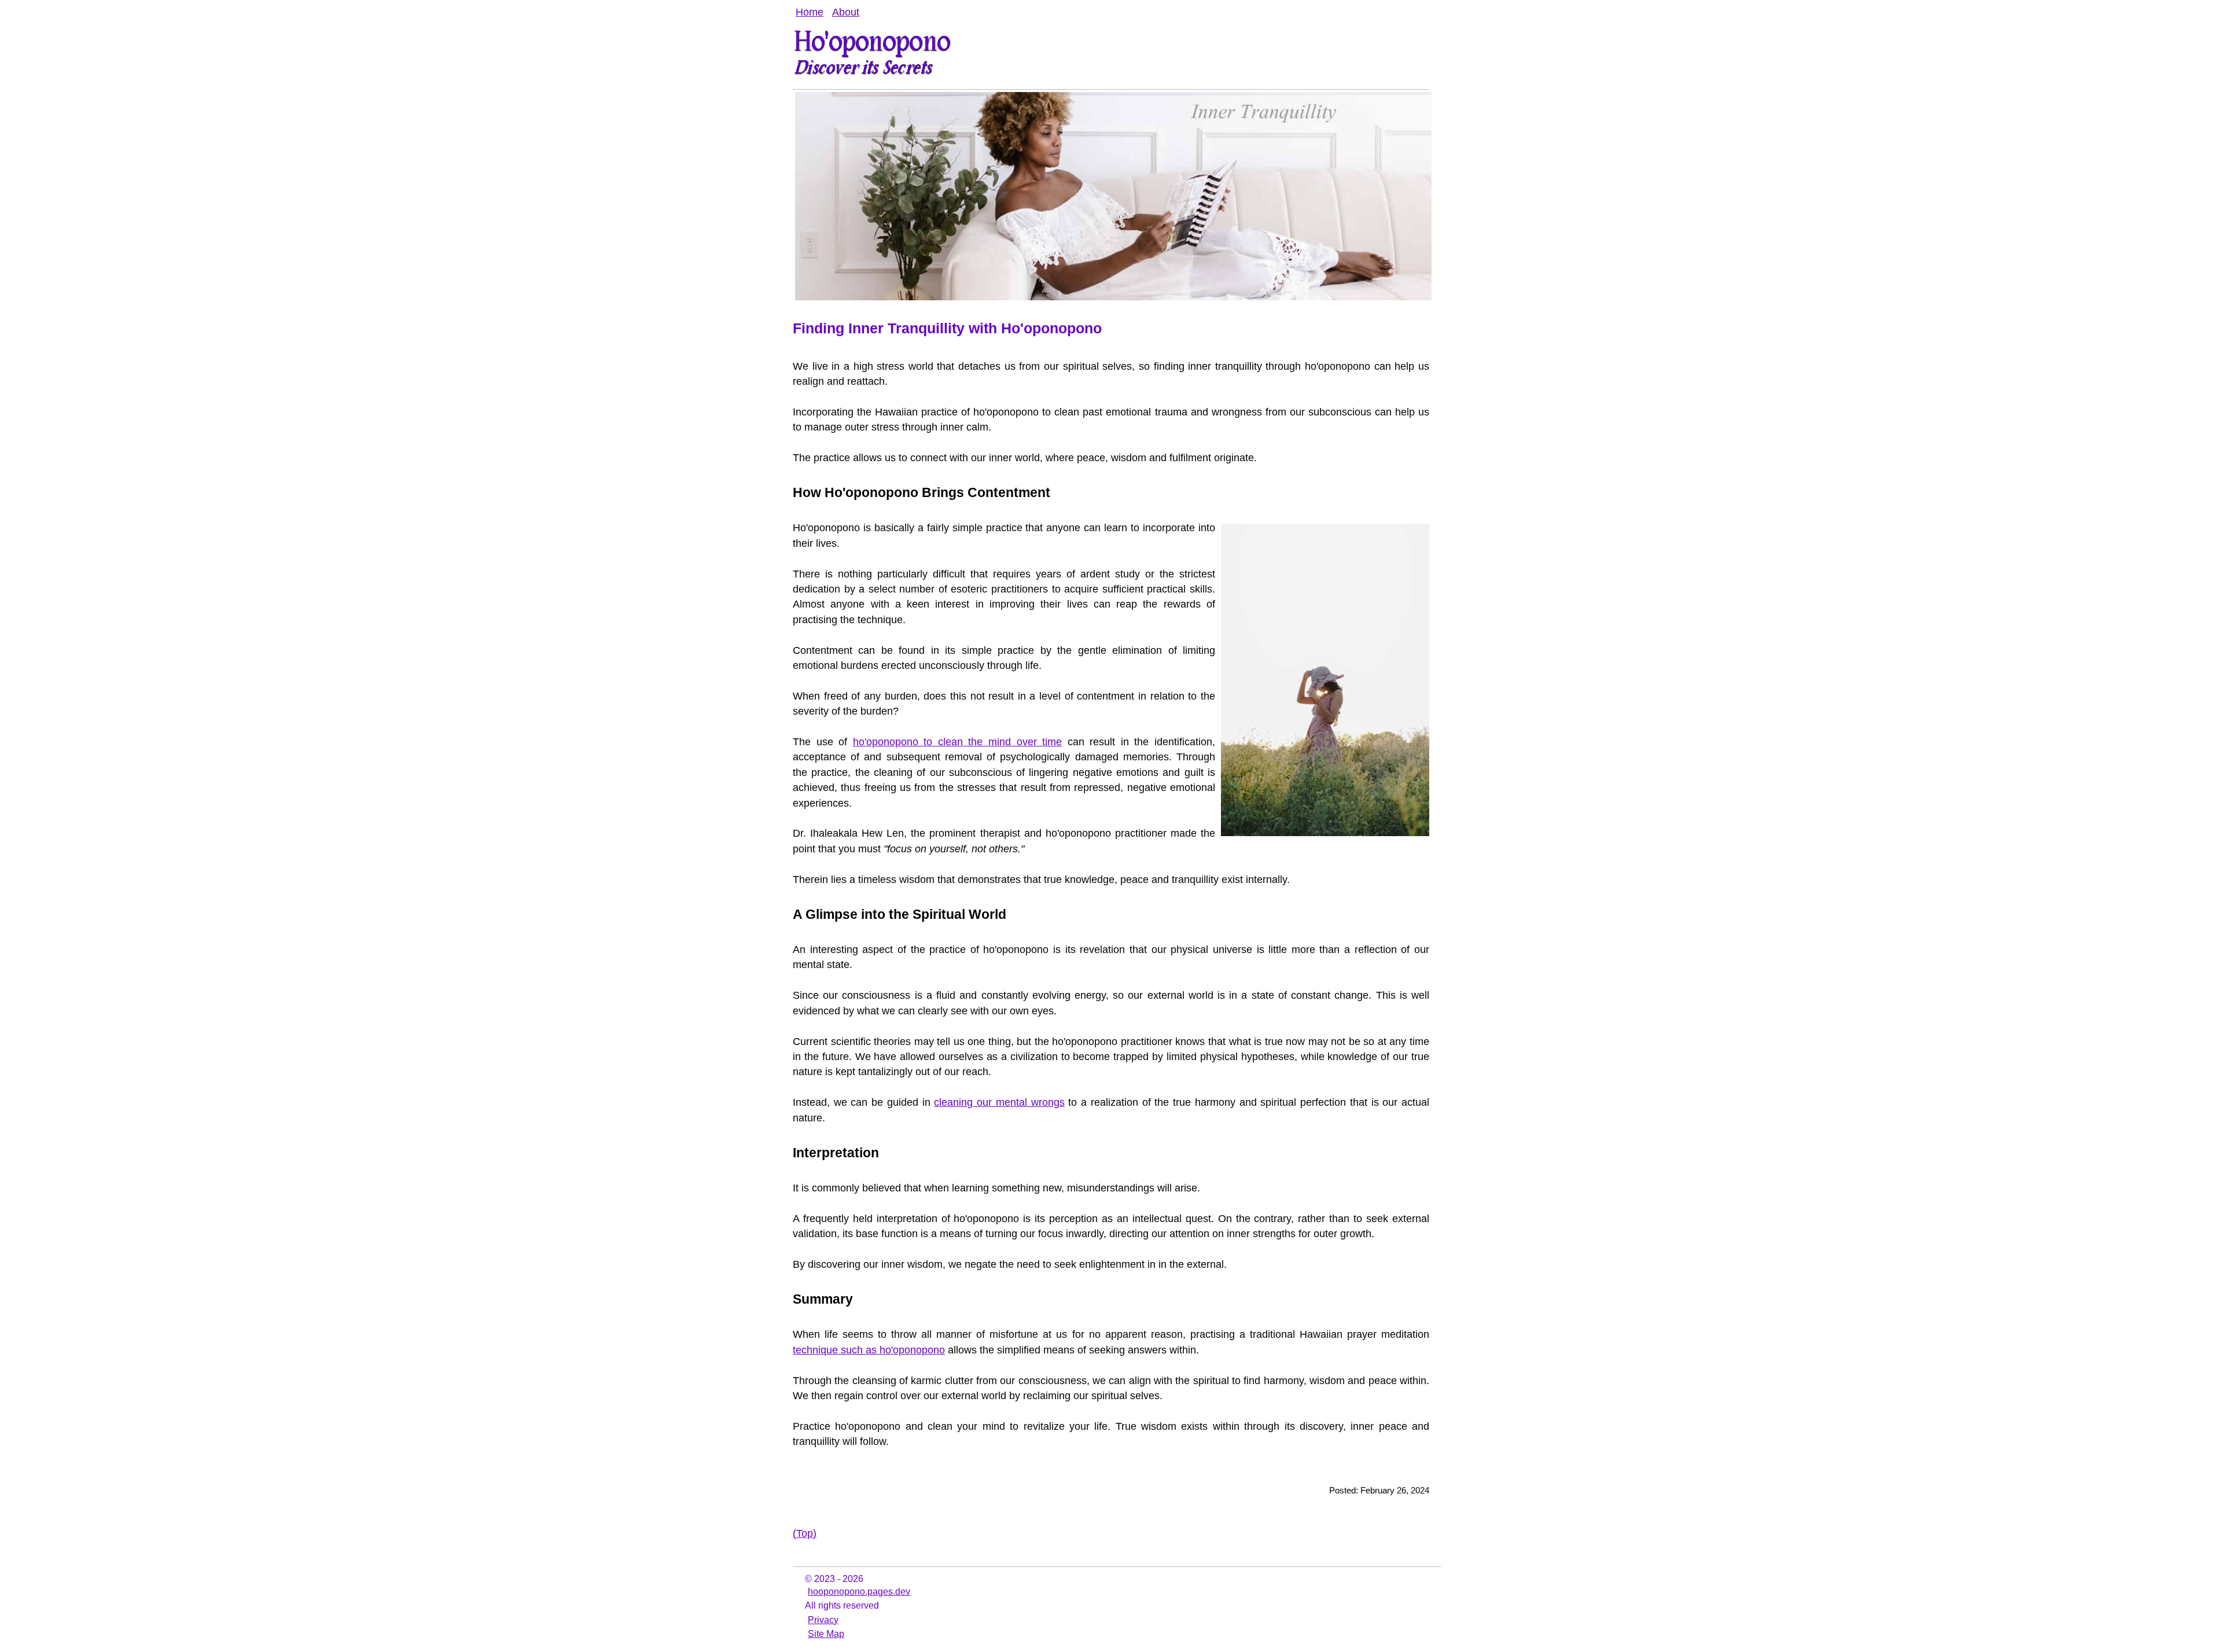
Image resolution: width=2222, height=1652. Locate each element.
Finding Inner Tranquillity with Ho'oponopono (947, 328)
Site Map (826, 1634)
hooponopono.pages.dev (859, 1592)
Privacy (823, 1620)
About (846, 12)
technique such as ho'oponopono (869, 1350)
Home (810, 12)
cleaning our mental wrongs (999, 1102)
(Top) (805, 1533)
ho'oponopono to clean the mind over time (957, 742)
